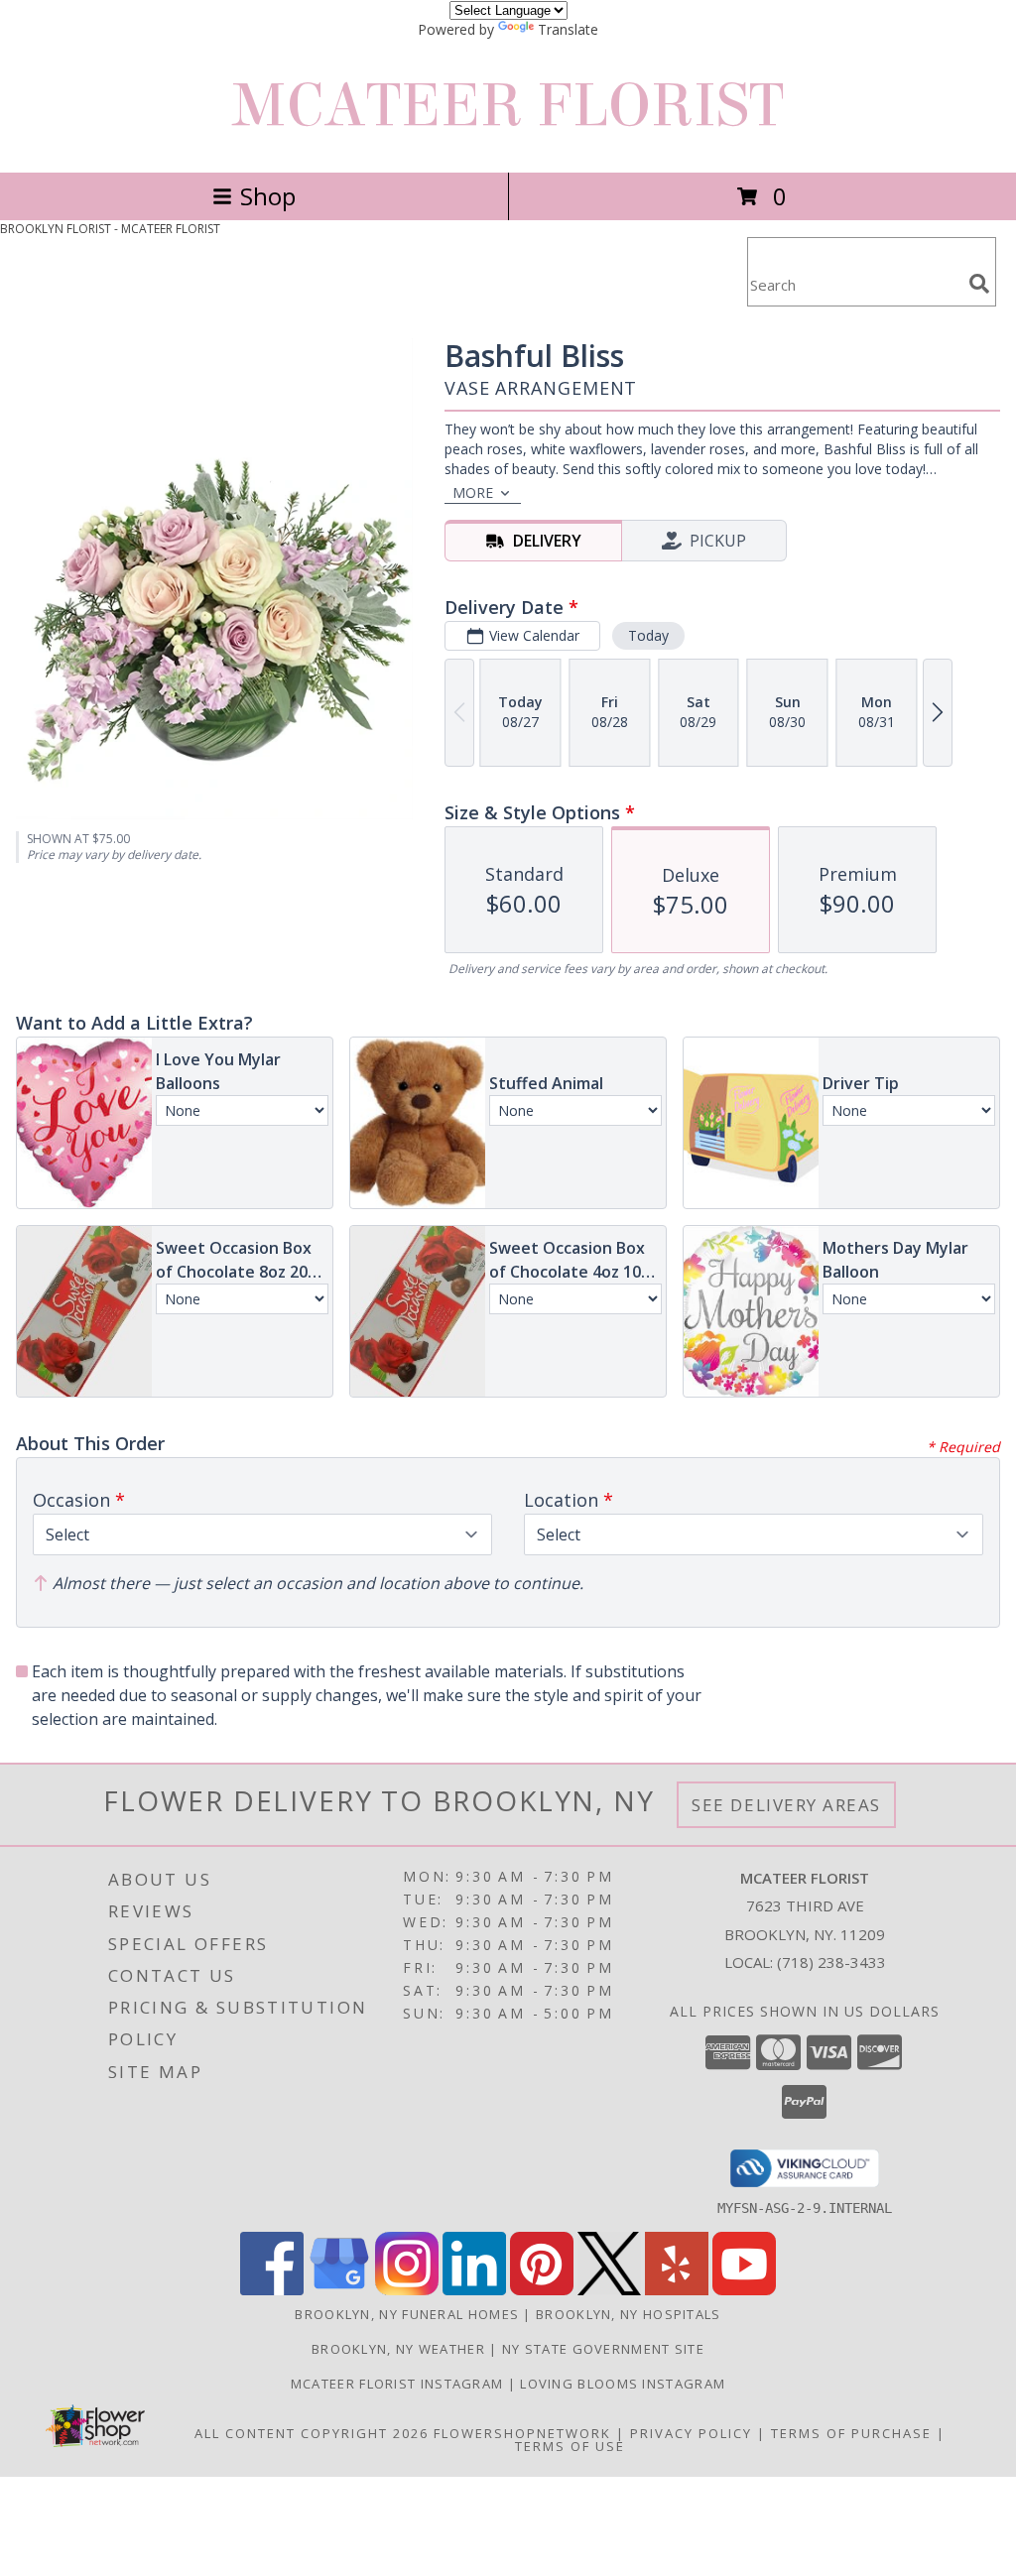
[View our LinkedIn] (474, 2290)
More (473, 492)
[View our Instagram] (407, 2290)
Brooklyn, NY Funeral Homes (407, 2314)
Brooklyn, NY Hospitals (629, 2314)
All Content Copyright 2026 (312, 2433)
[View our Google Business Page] (339, 2290)
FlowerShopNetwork (522, 2433)
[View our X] (609, 2290)
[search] (979, 284)
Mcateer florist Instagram (399, 2384)
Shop (268, 196)
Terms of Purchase (851, 2433)
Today (648, 635)
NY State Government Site (603, 2349)
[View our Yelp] (677, 2290)
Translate (568, 29)
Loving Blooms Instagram (623, 2384)
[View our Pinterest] (542, 2290)
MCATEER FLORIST (508, 106)
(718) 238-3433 (831, 1962)
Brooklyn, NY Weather (398, 2349)
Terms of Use (570, 2446)
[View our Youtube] (744, 2290)
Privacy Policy (691, 2433)
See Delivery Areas (786, 1805)
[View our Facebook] (272, 2290)
